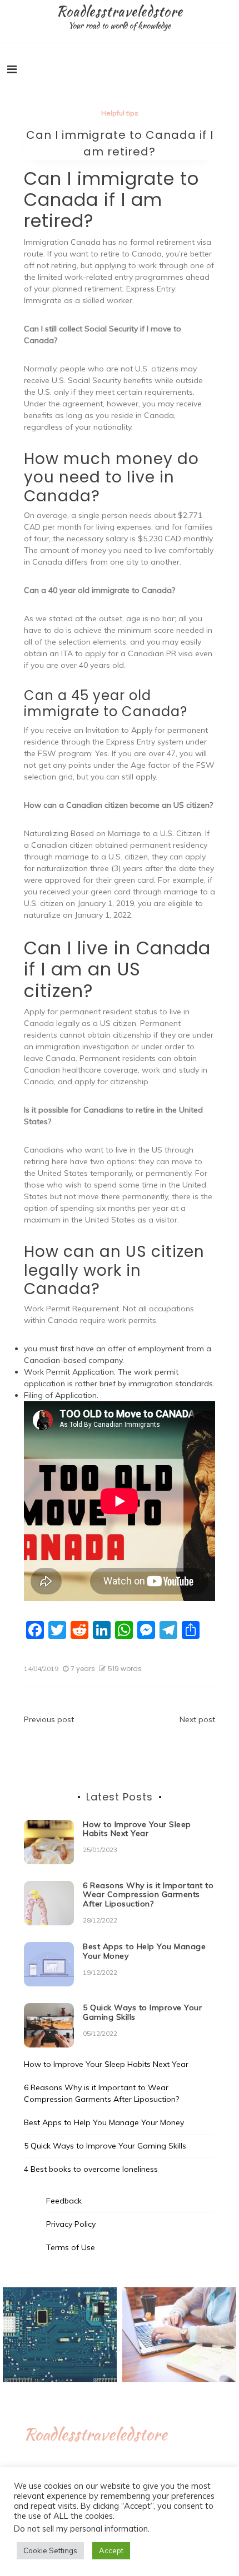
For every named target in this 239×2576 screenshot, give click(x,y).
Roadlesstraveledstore (120, 11)
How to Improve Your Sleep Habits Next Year (137, 1829)
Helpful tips (120, 113)
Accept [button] (111, 2550)
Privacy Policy (71, 2224)
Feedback (64, 2201)
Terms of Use (71, 2247)
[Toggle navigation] (12, 69)
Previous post (49, 1719)
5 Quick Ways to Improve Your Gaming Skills (142, 2012)
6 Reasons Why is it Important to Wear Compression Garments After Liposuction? (148, 1895)
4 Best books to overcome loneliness (91, 2169)
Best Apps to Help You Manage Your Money (144, 1951)
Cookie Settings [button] (50, 2550)
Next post (197, 1719)
